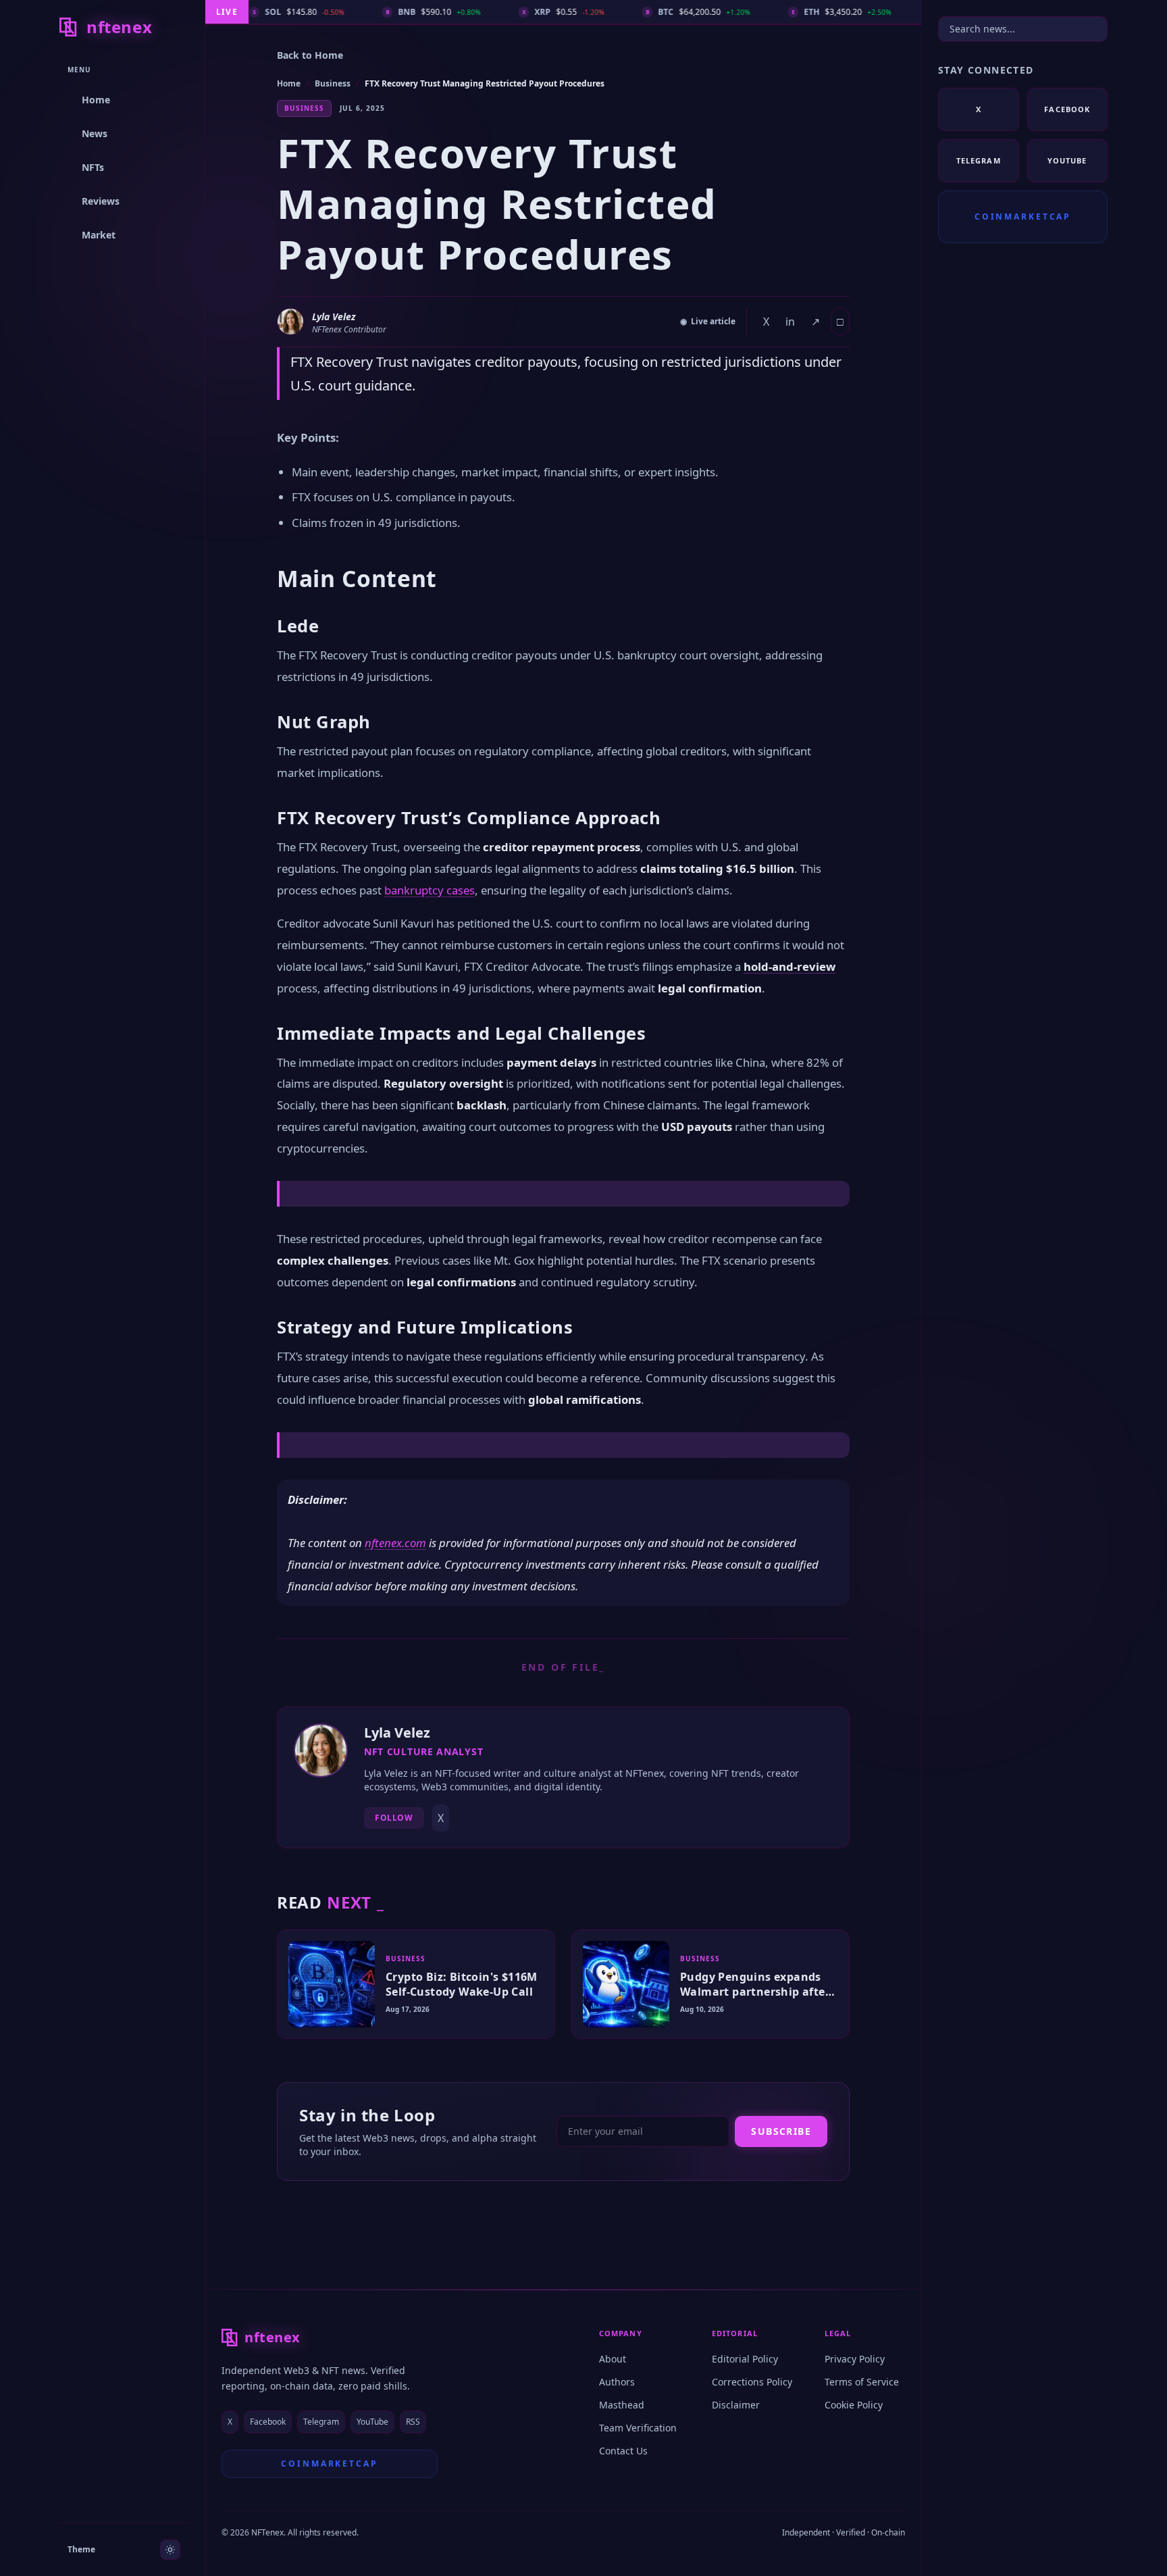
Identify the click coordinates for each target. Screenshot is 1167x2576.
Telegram (321, 2422)
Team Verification (638, 2428)
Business (333, 83)
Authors (617, 2382)
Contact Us (623, 2451)
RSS (413, 2422)
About (613, 2359)
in (790, 322)
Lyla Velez (334, 317)
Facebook (268, 2422)
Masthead (622, 2405)
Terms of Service (862, 2382)
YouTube (372, 2422)
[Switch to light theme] (170, 2550)
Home (289, 83)
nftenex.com (395, 1543)
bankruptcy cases (430, 890)
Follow (394, 1818)
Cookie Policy (854, 2405)
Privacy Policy (855, 2359)
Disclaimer (736, 2405)
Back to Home (310, 55)
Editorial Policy (745, 2359)
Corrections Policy (752, 2382)
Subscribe (781, 2131)
